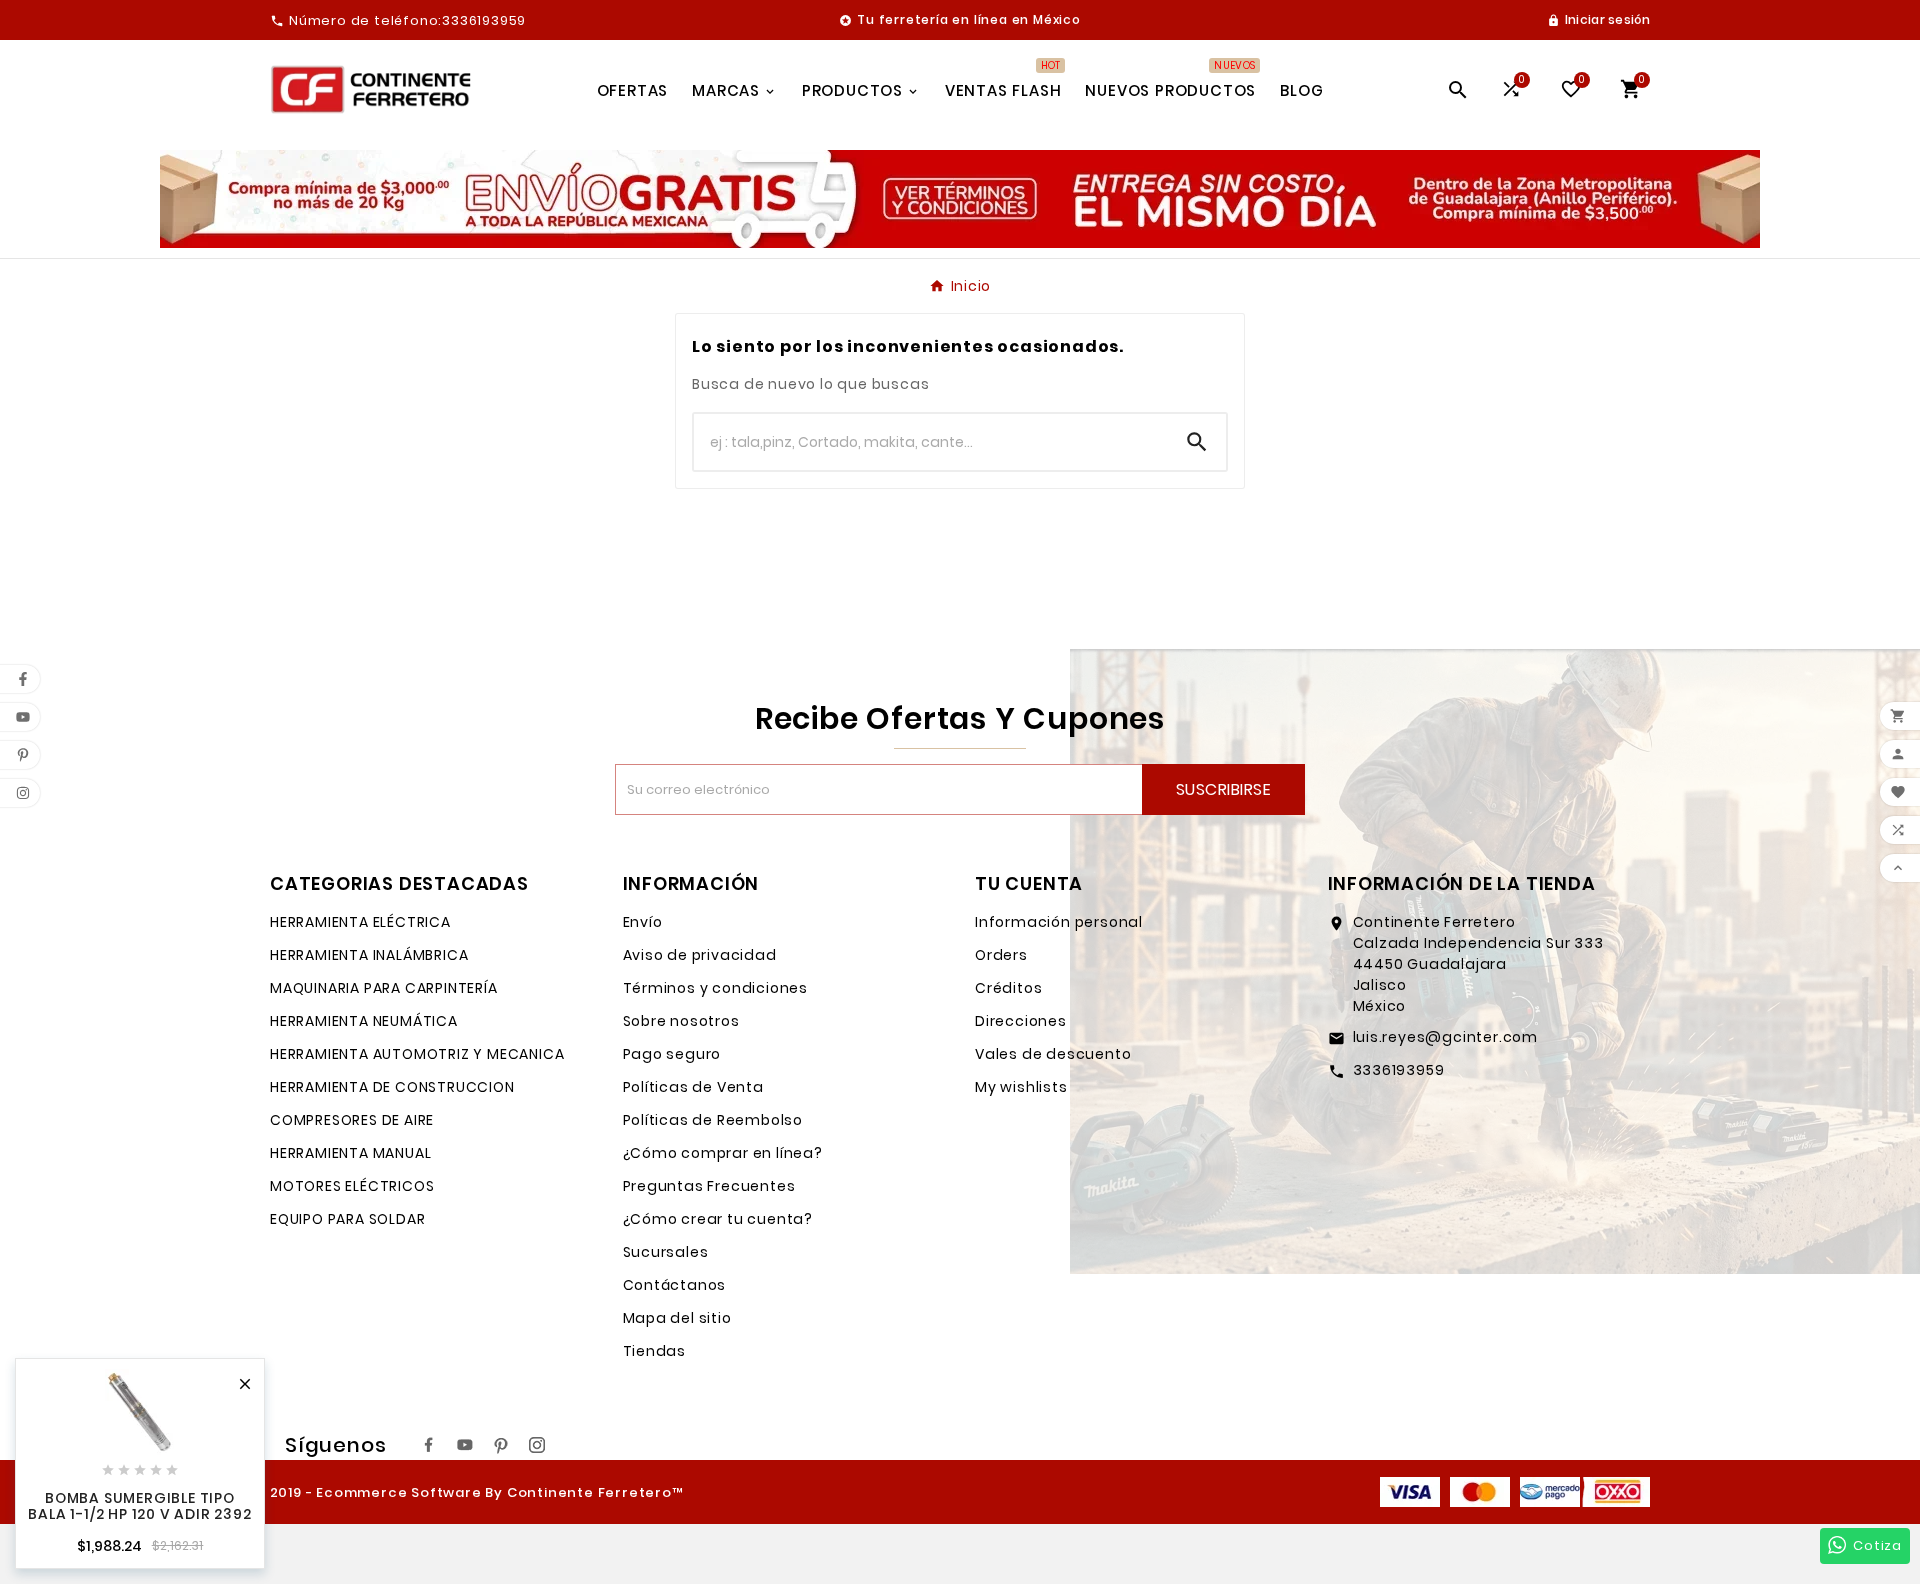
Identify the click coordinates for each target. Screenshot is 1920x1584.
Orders (1001, 955)
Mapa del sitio (677, 1318)
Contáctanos (675, 1285)
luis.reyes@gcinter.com (1446, 1037)
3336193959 (1399, 1070)
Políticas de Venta (693, 1087)
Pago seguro (672, 1054)
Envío (643, 922)
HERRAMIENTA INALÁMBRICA (369, 955)
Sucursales (666, 1252)
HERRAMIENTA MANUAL (350, 1153)
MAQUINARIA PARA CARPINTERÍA (384, 988)
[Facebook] (429, 1445)
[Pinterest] (501, 1445)
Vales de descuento (1053, 1054)
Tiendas (655, 1351)
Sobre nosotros (681, 1021)
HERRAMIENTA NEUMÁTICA (364, 1021)
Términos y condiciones (716, 988)
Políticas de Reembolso (713, 1120)
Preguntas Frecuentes (709, 1186)
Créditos (1008, 988)
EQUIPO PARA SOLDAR (347, 1219)
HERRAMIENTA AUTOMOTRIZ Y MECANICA (417, 1054)
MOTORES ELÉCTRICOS (352, 1186)
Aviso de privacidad (700, 955)
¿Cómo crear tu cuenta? (718, 1219)
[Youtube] (465, 1445)
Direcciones (1021, 1021)
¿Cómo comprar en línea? (723, 1153)
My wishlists (1021, 1087)
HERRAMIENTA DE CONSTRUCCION (392, 1087)
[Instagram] (537, 1445)
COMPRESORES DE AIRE (352, 1120)
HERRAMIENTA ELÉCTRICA (360, 922)
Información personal (1059, 922)
